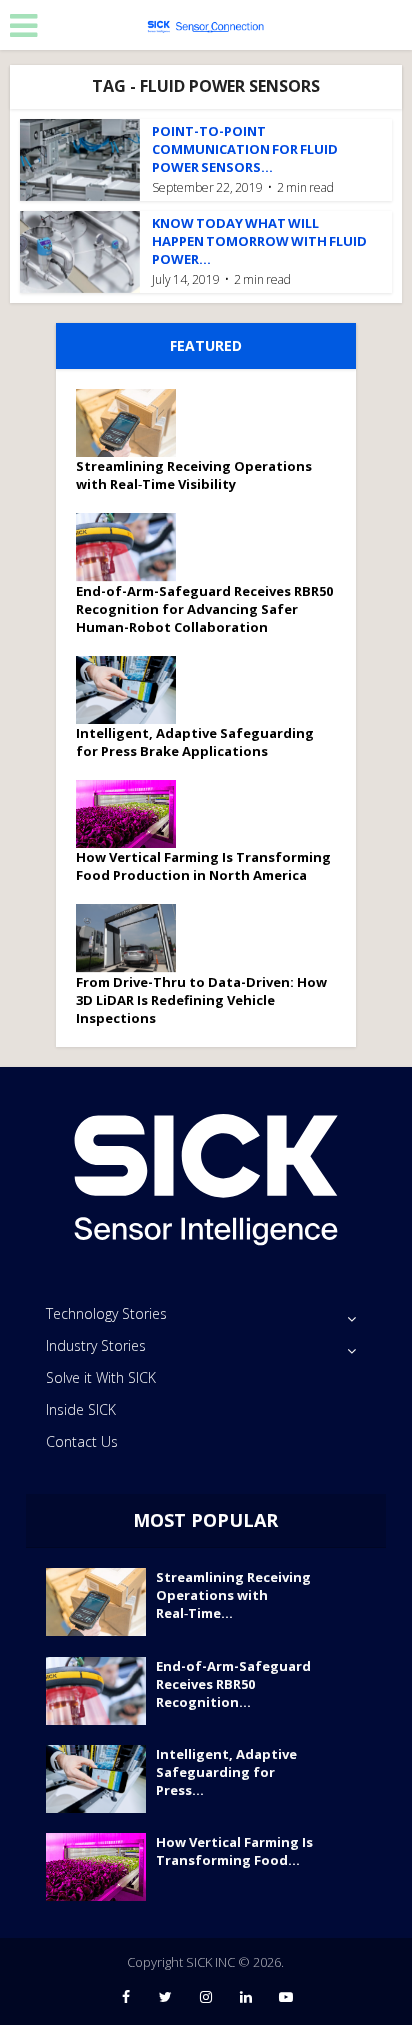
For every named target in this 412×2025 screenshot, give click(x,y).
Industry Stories (96, 1345)
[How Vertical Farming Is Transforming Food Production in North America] (133, 814)
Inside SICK (81, 1409)
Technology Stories (106, 1313)
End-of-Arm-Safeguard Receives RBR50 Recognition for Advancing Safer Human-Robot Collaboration (204, 609)
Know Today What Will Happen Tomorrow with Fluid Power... (259, 241)
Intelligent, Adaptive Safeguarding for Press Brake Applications (195, 742)
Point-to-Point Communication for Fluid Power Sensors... (245, 149)
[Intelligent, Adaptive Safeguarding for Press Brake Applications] (133, 690)
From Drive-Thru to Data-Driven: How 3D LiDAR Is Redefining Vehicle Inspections (201, 1000)
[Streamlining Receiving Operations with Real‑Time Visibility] (133, 423)
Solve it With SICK (101, 1377)
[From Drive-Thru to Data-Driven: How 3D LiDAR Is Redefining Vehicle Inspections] (133, 938)
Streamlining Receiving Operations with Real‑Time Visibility (194, 475)
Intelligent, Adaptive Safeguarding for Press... (226, 1772)
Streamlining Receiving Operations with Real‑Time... (233, 1595)
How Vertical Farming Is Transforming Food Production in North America (203, 866)
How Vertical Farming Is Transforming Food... (234, 1851)
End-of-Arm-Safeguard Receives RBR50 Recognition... (233, 1684)
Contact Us (82, 1441)
